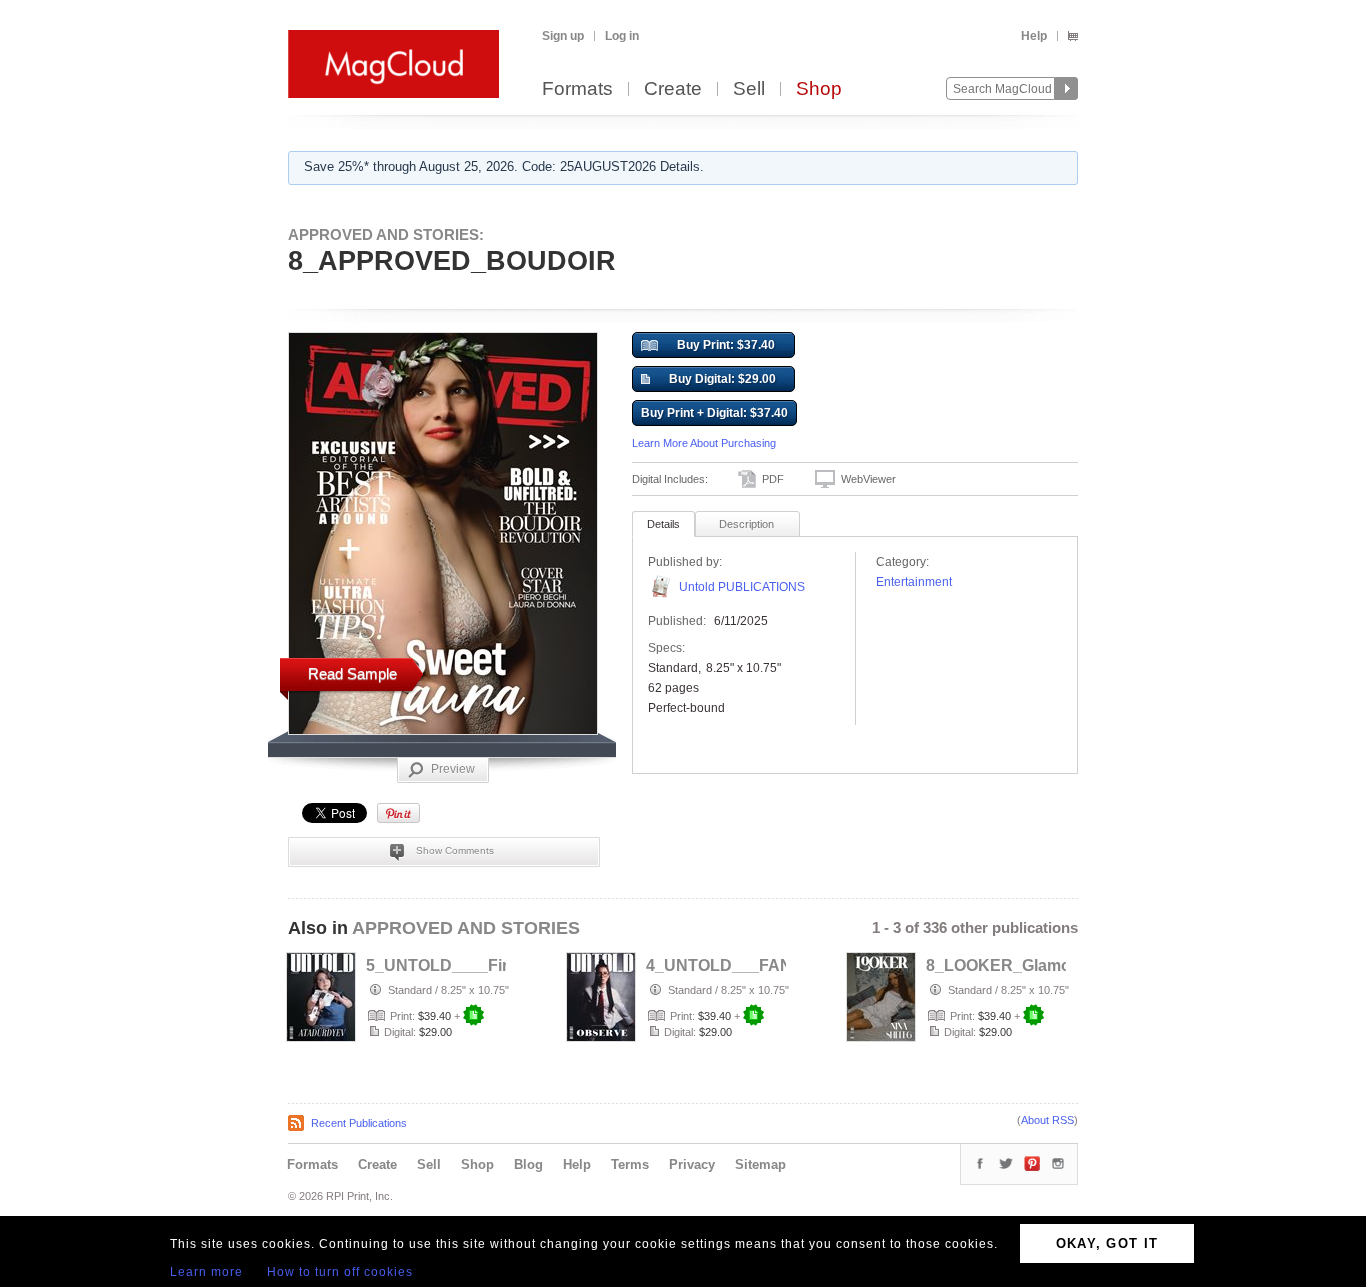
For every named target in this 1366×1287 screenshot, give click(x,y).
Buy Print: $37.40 (726, 345)
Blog (528, 1164)
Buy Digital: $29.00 (722, 379)
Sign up (563, 36)
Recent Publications (359, 1123)
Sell (749, 89)
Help (1034, 36)
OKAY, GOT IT (1107, 1243)
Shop (819, 89)
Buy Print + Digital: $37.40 (714, 413)
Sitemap (760, 1164)
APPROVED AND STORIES (466, 928)
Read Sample (352, 673)
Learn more (206, 1272)
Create (673, 89)
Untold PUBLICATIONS (742, 587)
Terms (630, 1164)
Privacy (692, 1164)
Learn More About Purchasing (704, 443)
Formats (577, 89)
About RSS (1047, 1120)
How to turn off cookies (340, 1272)
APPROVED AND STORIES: (386, 234)
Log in (622, 36)
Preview (453, 769)
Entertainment (914, 582)
